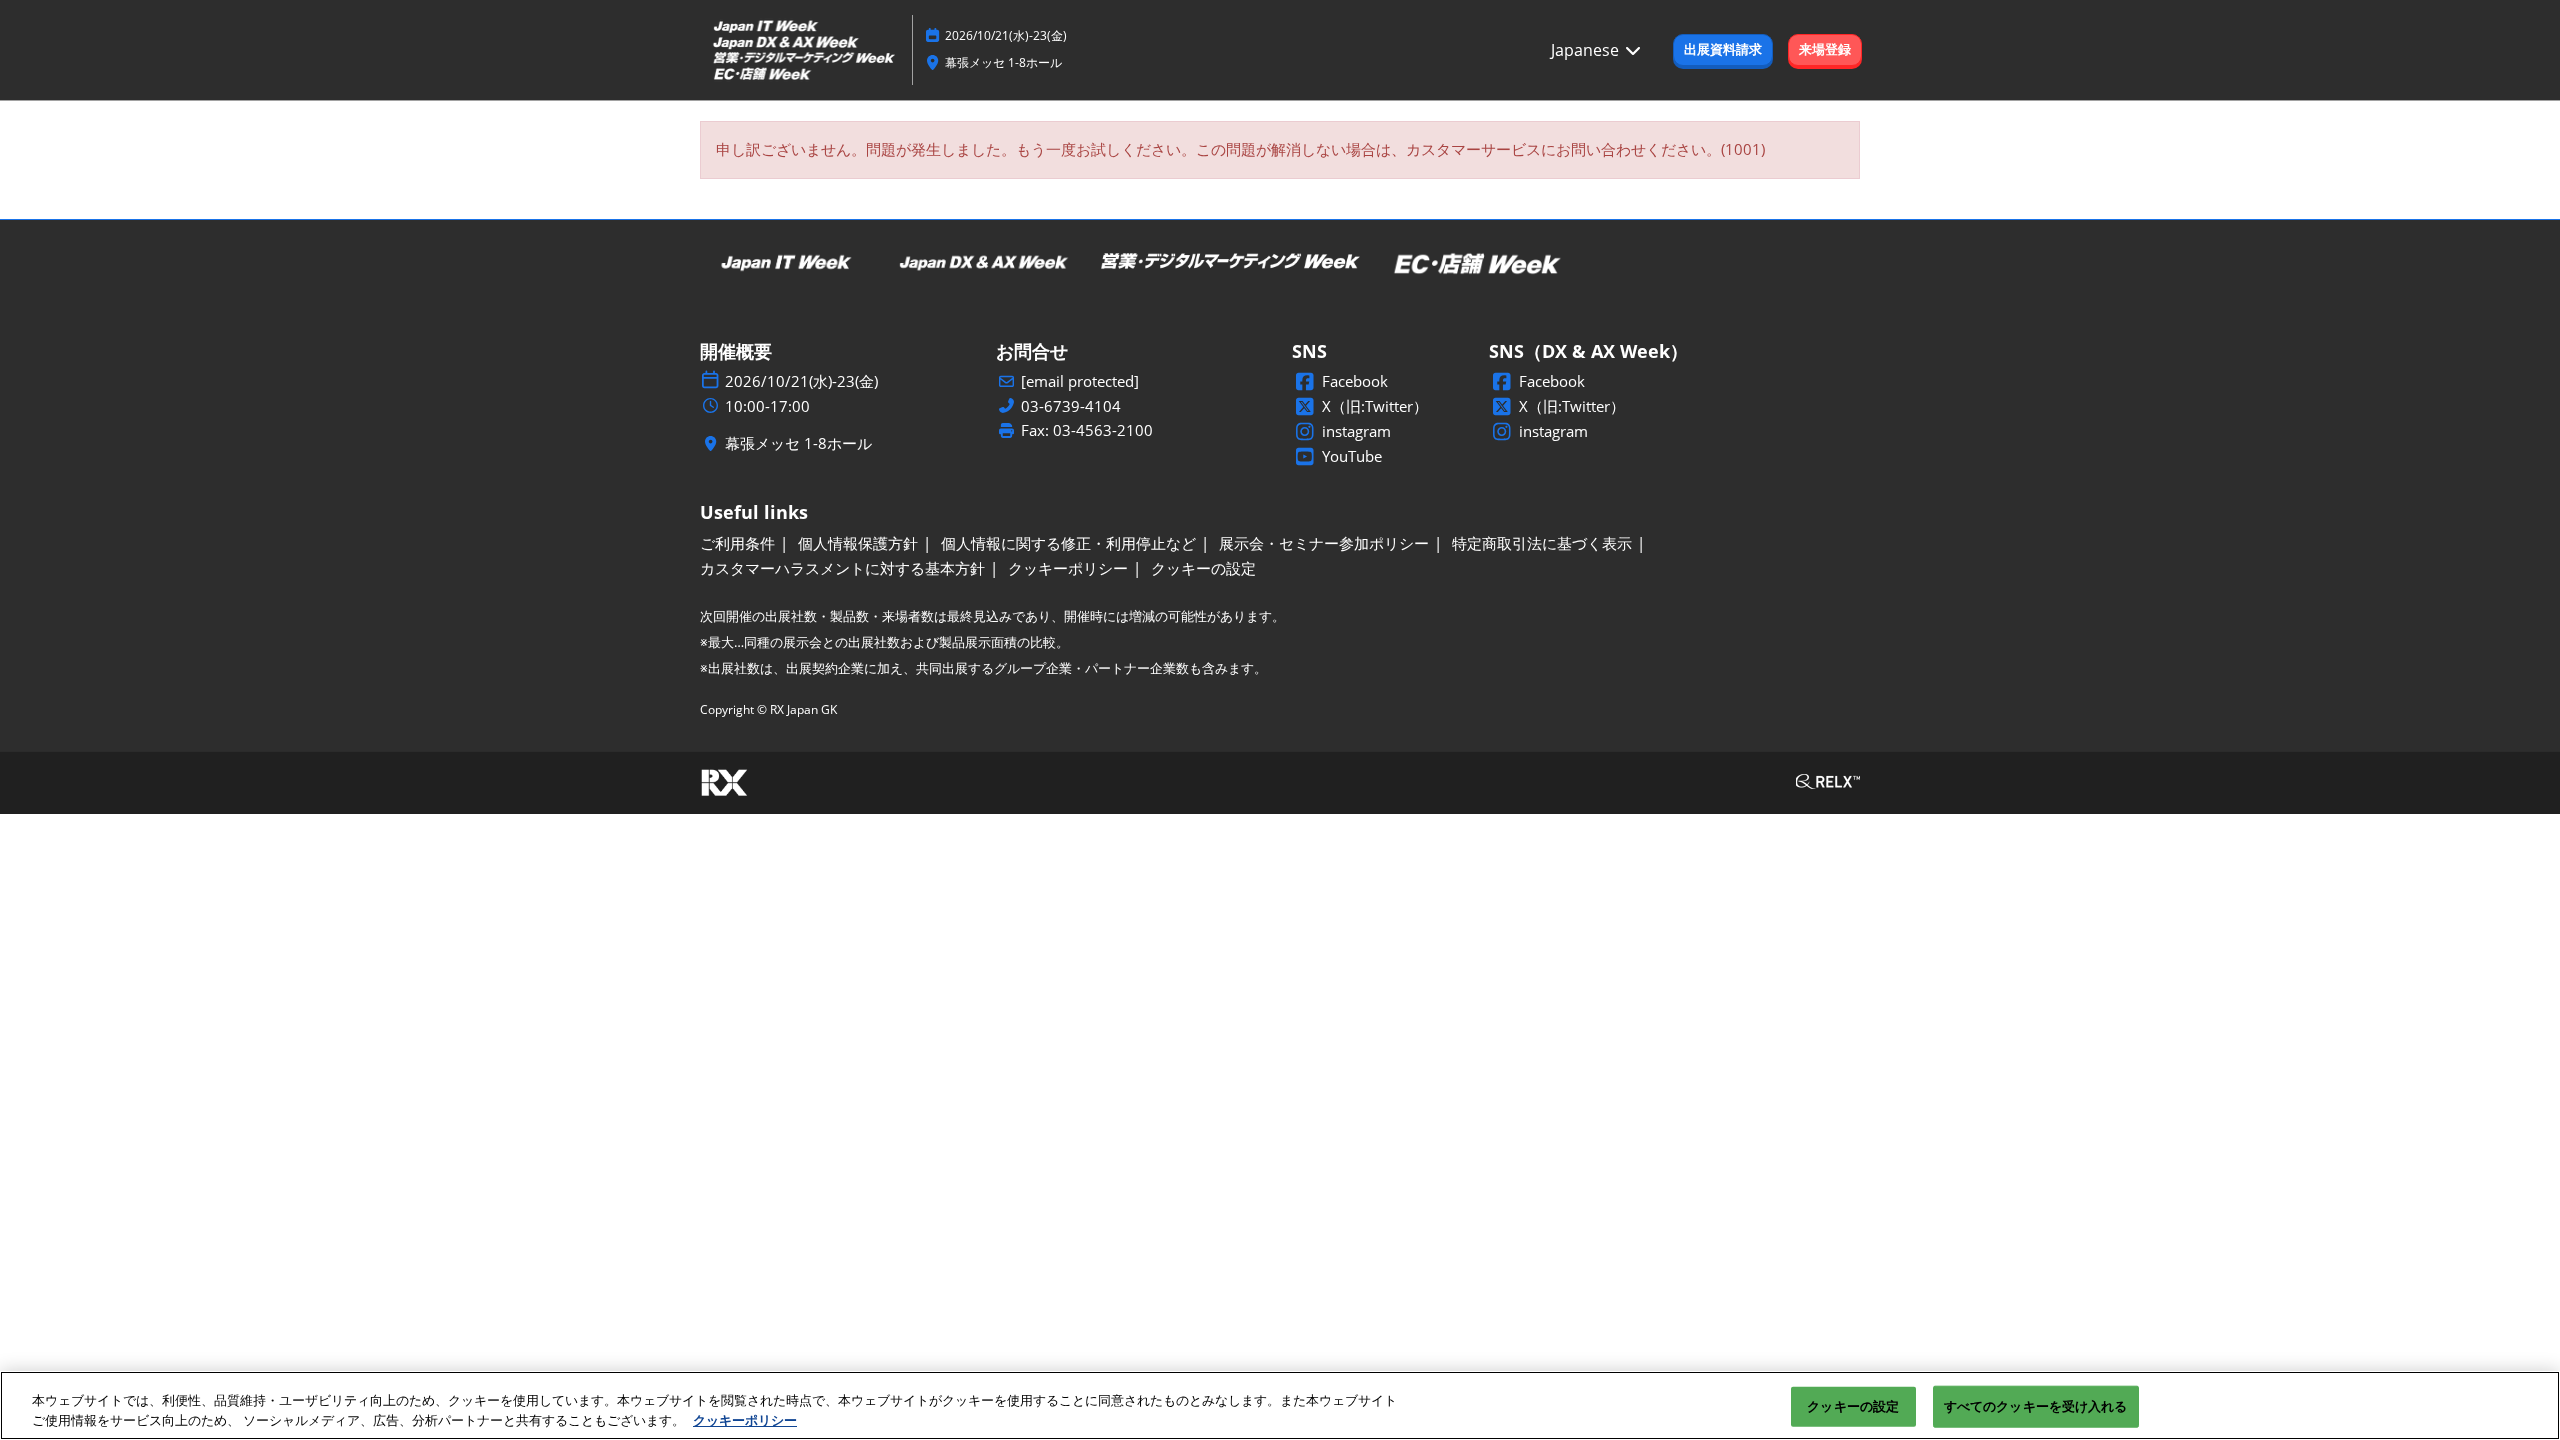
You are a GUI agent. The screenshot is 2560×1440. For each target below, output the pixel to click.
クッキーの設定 (1853, 1406)
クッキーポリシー (745, 1419)
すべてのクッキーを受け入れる (2036, 1406)
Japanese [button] (1587, 50)
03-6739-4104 (1071, 406)
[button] (1723, 50)
